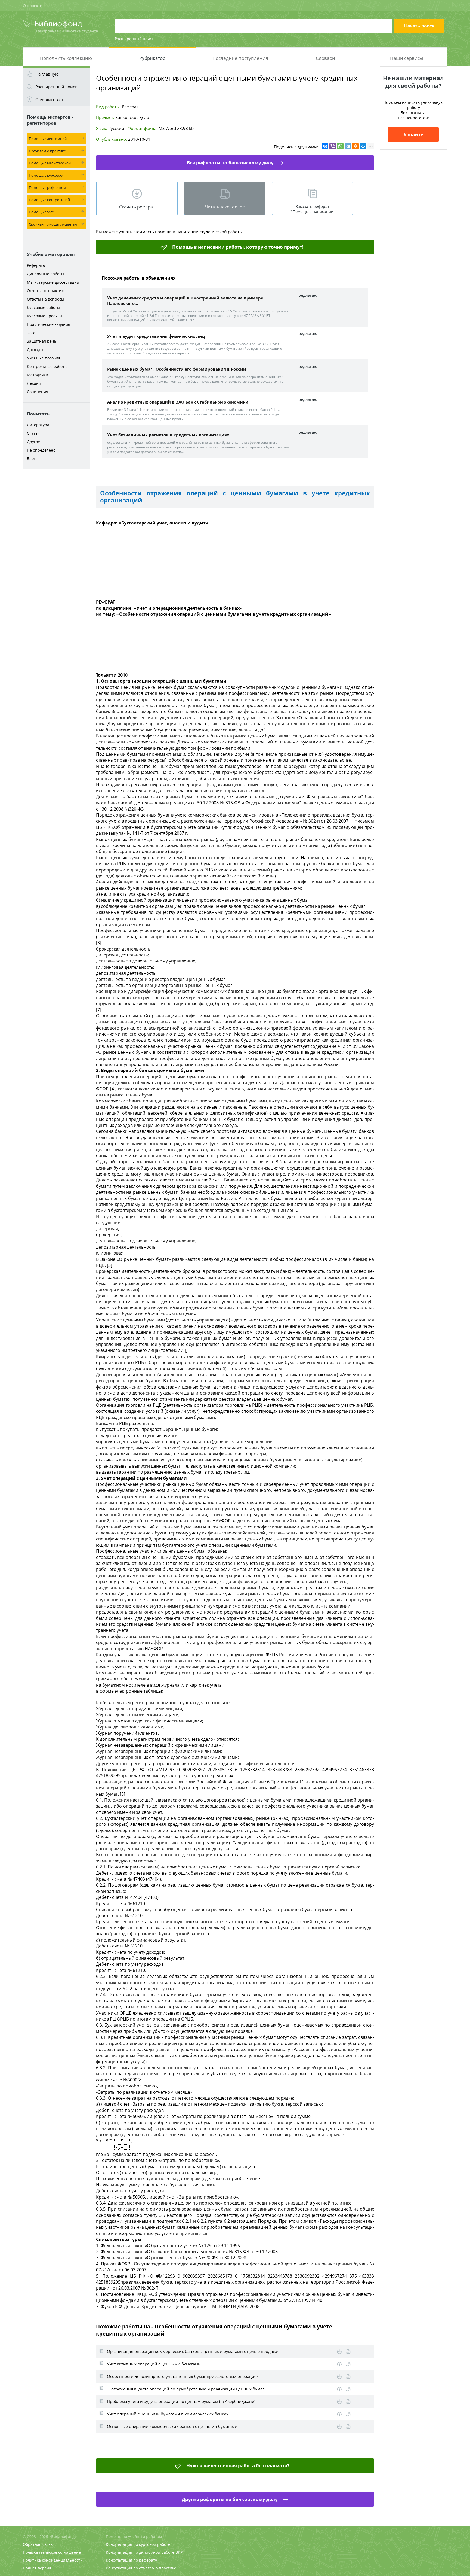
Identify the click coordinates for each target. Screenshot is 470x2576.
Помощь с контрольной (49, 200)
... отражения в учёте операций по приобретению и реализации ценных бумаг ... (188, 2389)
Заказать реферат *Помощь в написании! (313, 209)
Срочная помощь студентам (53, 224)
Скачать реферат (137, 207)
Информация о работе (348, 2352)
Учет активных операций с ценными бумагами (154, 2364)
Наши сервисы (407, 58)
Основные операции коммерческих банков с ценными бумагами (172, 2426)
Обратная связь (38, 2544)
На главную (47, 74)
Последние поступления (240, 58)
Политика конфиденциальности (53, 2560)
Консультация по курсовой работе (138, 2544)
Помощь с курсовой (46, 175)
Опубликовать (50, 99)
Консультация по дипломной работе (140, 2552)
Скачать (339, 2352)
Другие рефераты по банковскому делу (230, 2499)
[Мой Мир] (363, 146)
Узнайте (413, 134)
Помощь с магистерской (50, 163)
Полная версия (37, 2568)
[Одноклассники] (355, 146)
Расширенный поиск (134, 39)
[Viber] (333, 146)
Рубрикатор (152, 58)
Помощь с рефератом (47, 187)
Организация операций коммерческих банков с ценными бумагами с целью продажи (193, 2351)
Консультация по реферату (131, 2560)
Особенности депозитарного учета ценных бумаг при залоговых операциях (183, 2376)
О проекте (33, 6)
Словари (325, 58)
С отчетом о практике (47, 151)
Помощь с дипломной (48, 139)
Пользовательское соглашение (52, 2552)
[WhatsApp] (340, 146)
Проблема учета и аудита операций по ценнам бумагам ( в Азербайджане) (181, 2401)
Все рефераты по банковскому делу (230, 163)
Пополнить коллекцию (66, 58)
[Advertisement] (57, 558)
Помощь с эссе (41, 212)
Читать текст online (225, 207)
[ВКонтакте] (325, 146)
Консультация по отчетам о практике (141, 2568)
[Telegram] (348, 146)
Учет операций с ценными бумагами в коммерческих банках (168, 2414)
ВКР (179, 2552)
